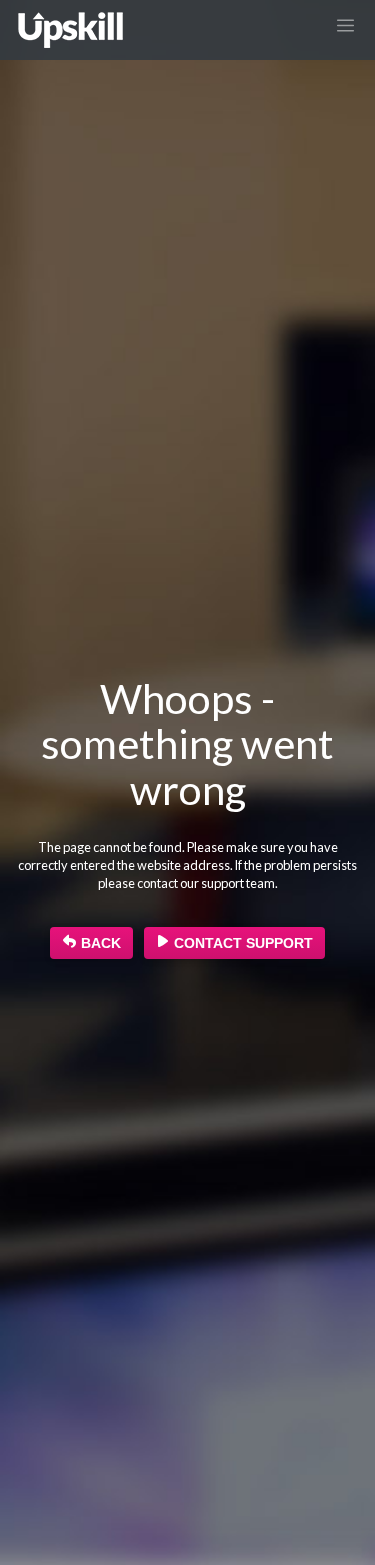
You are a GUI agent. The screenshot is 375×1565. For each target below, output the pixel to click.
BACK (99, 943)
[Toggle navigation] (346, 25)
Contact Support (241, 943)
